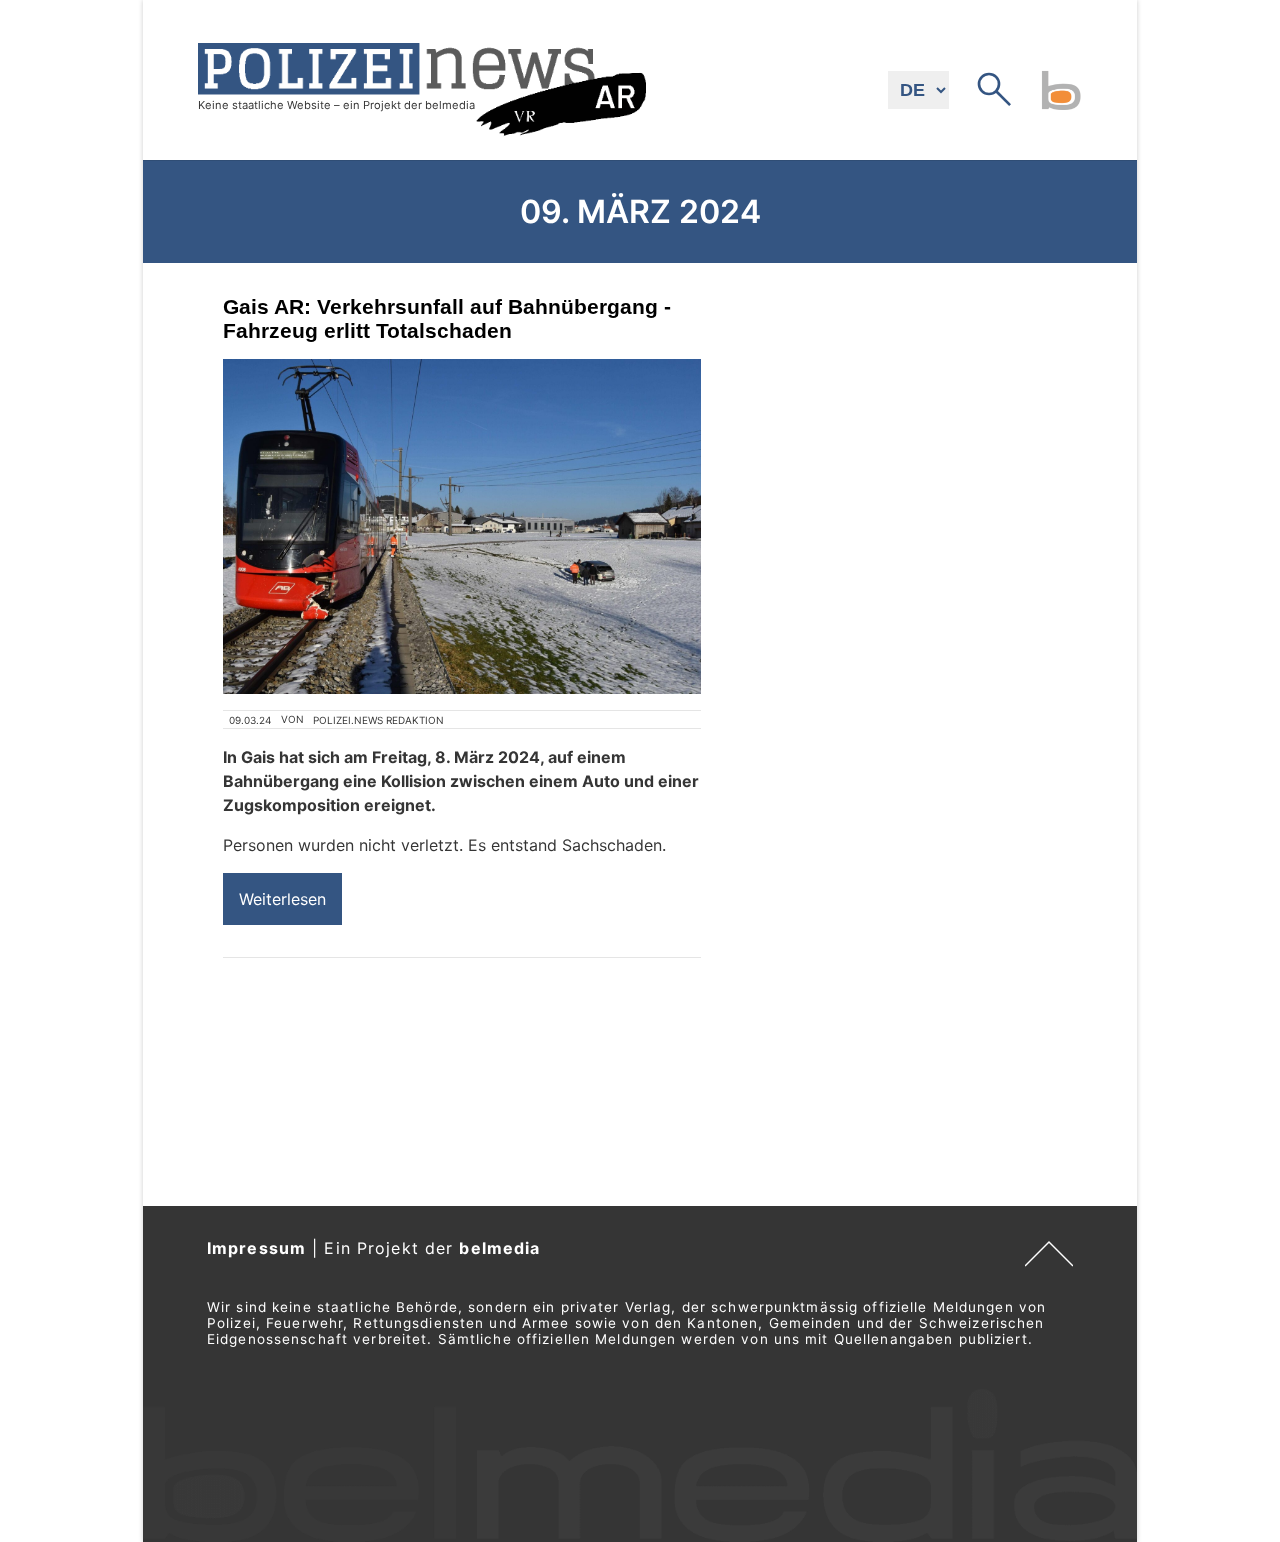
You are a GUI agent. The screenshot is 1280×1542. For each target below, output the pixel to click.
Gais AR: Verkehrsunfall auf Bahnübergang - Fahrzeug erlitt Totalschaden (447, 318)
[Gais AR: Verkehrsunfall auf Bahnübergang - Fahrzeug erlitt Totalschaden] (462, 526)
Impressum (256, 1248)
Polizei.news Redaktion (378, 720)
